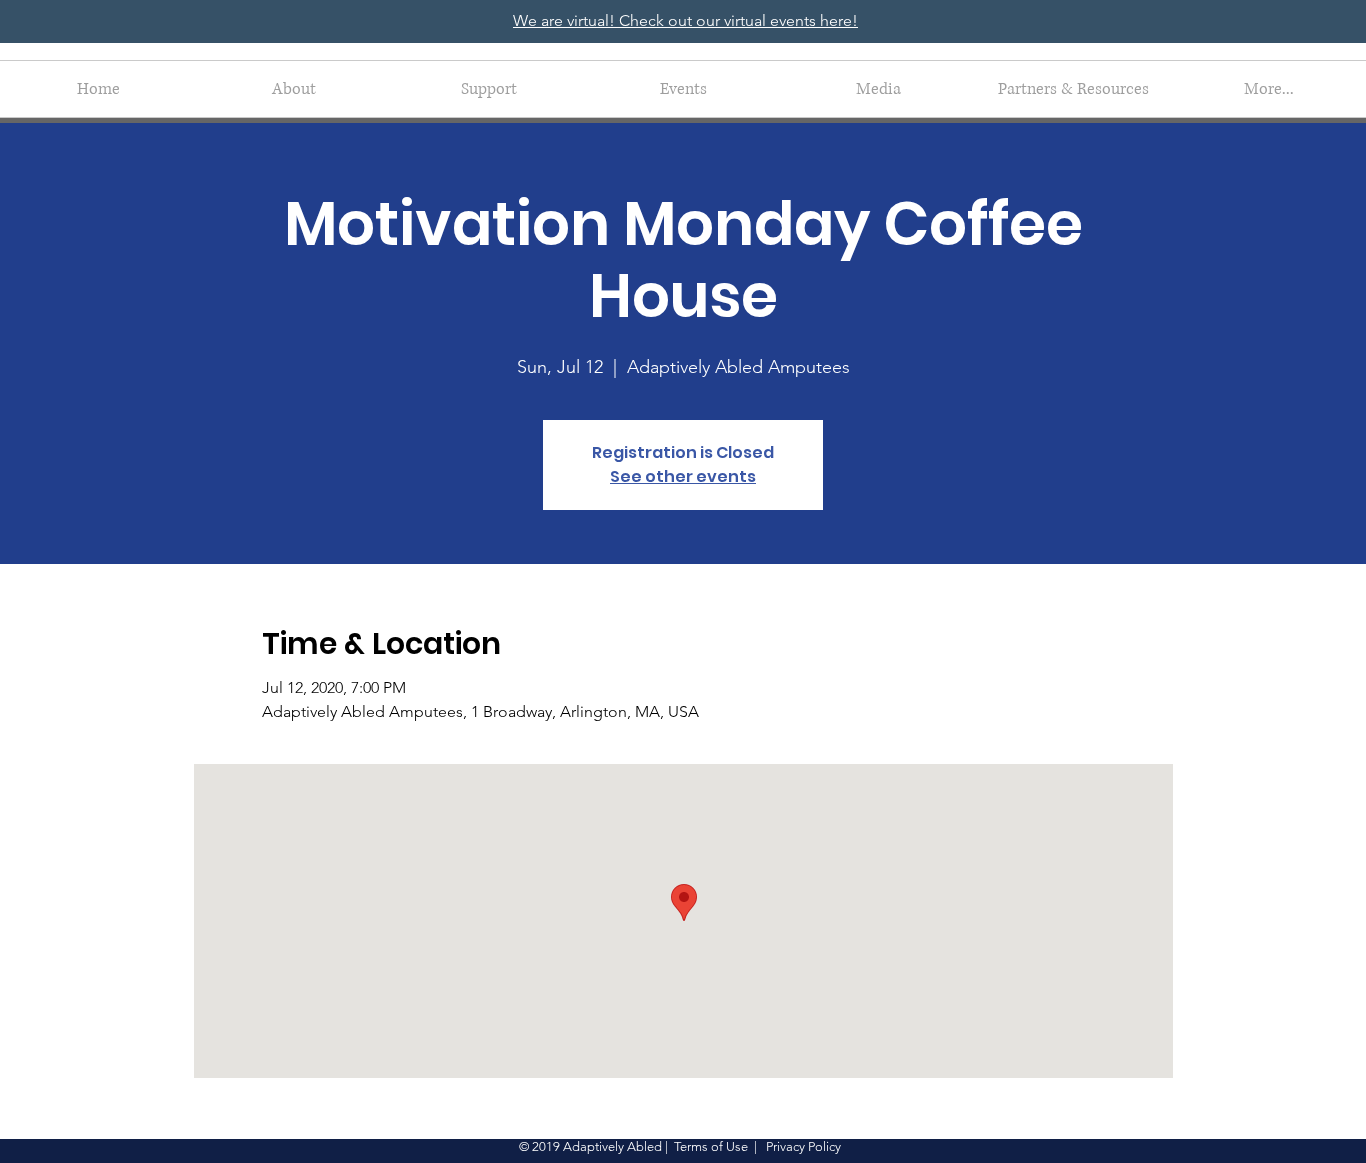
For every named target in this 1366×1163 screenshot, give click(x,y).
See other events (683, 476)
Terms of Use (711, 1146)
